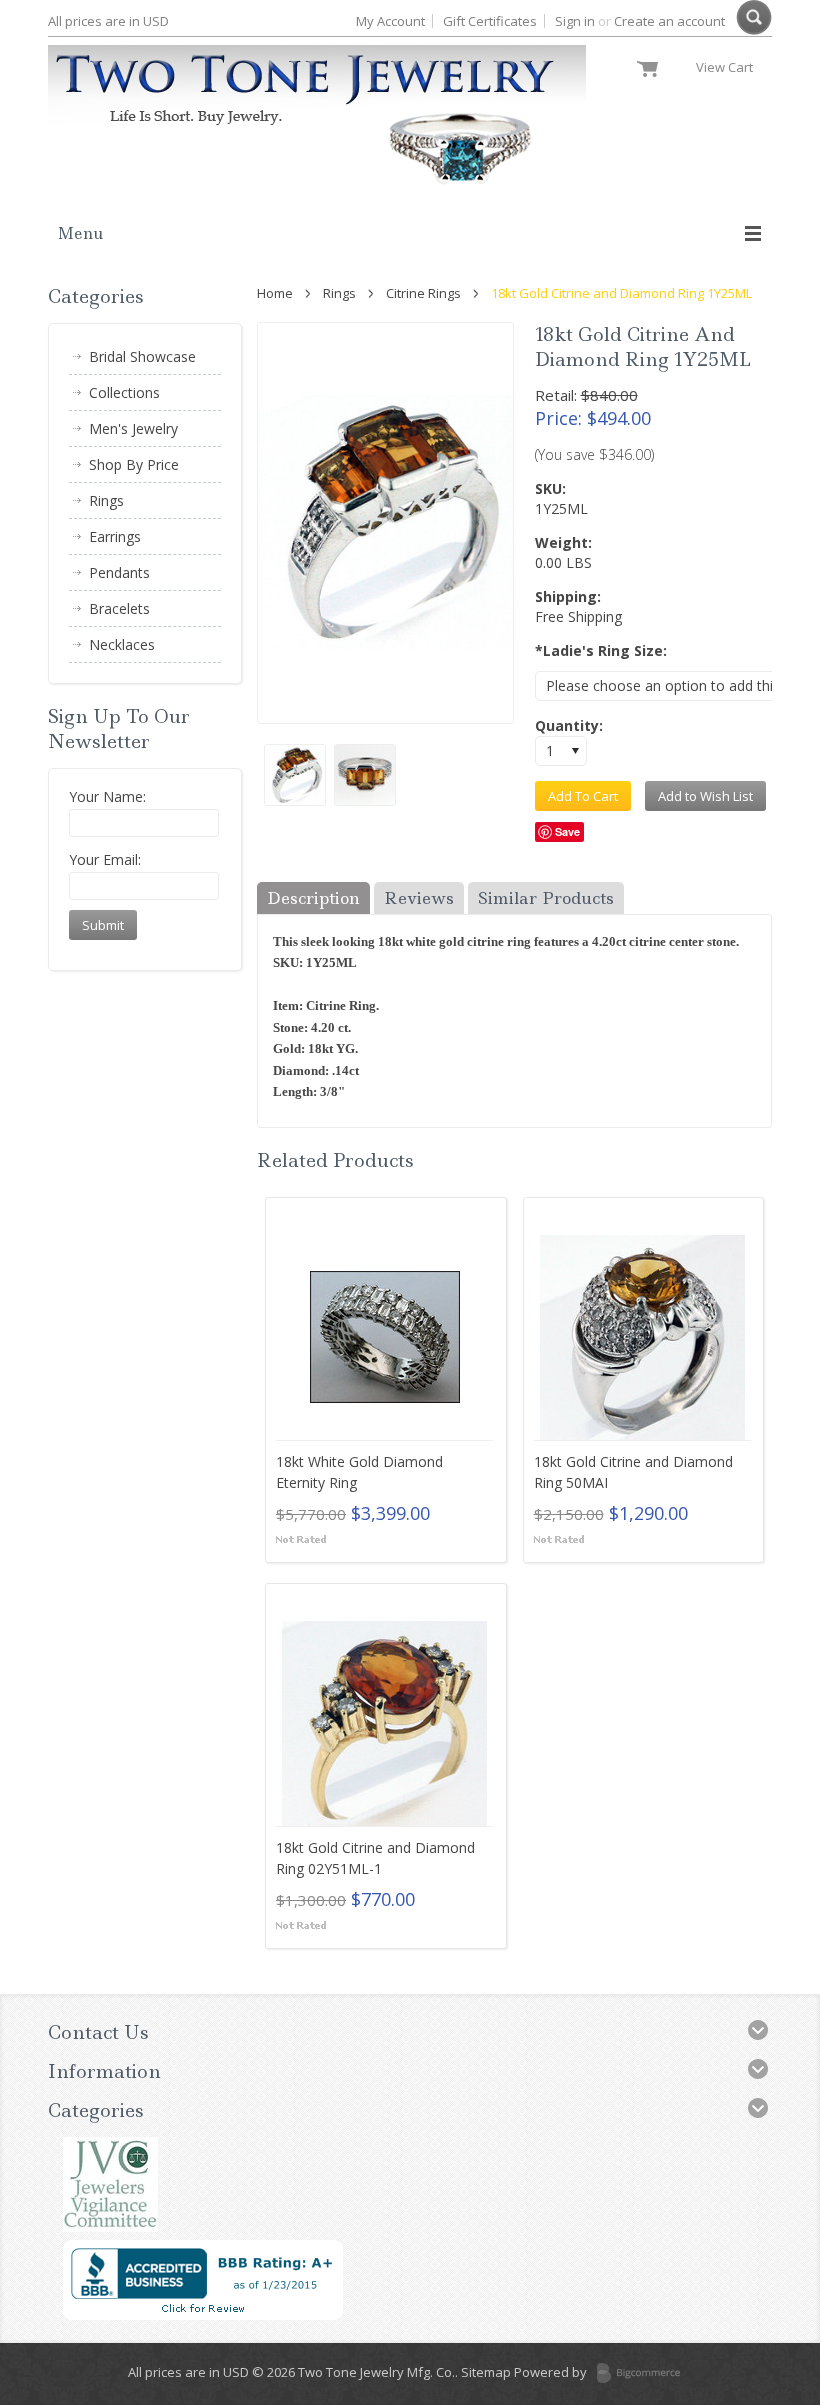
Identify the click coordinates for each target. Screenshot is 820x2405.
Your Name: (107, 796)
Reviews (419, 898)
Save (567, 831)
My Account (390, 21)
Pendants (109, 575)
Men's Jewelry (123, 431)
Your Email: (105, 859)
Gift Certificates (490, 21)
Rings (339, 293)
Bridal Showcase (132, 359)
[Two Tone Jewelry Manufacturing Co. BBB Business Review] (203, 2315)
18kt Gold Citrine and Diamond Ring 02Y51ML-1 (375, 1858)
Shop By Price (124, 467)
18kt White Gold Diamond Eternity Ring (359, 1472)
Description (313, 898)
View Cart (729, 67)
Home (275, 293)
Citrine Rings (423, 293)
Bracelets (109, 611)
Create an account (669, 21)
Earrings (105, 539)
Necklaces (112, 647)
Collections (114, 395)
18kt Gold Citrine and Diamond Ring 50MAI (633, 1472)
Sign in (575, 21)
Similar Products (546, 898)
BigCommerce (644, 2374)
